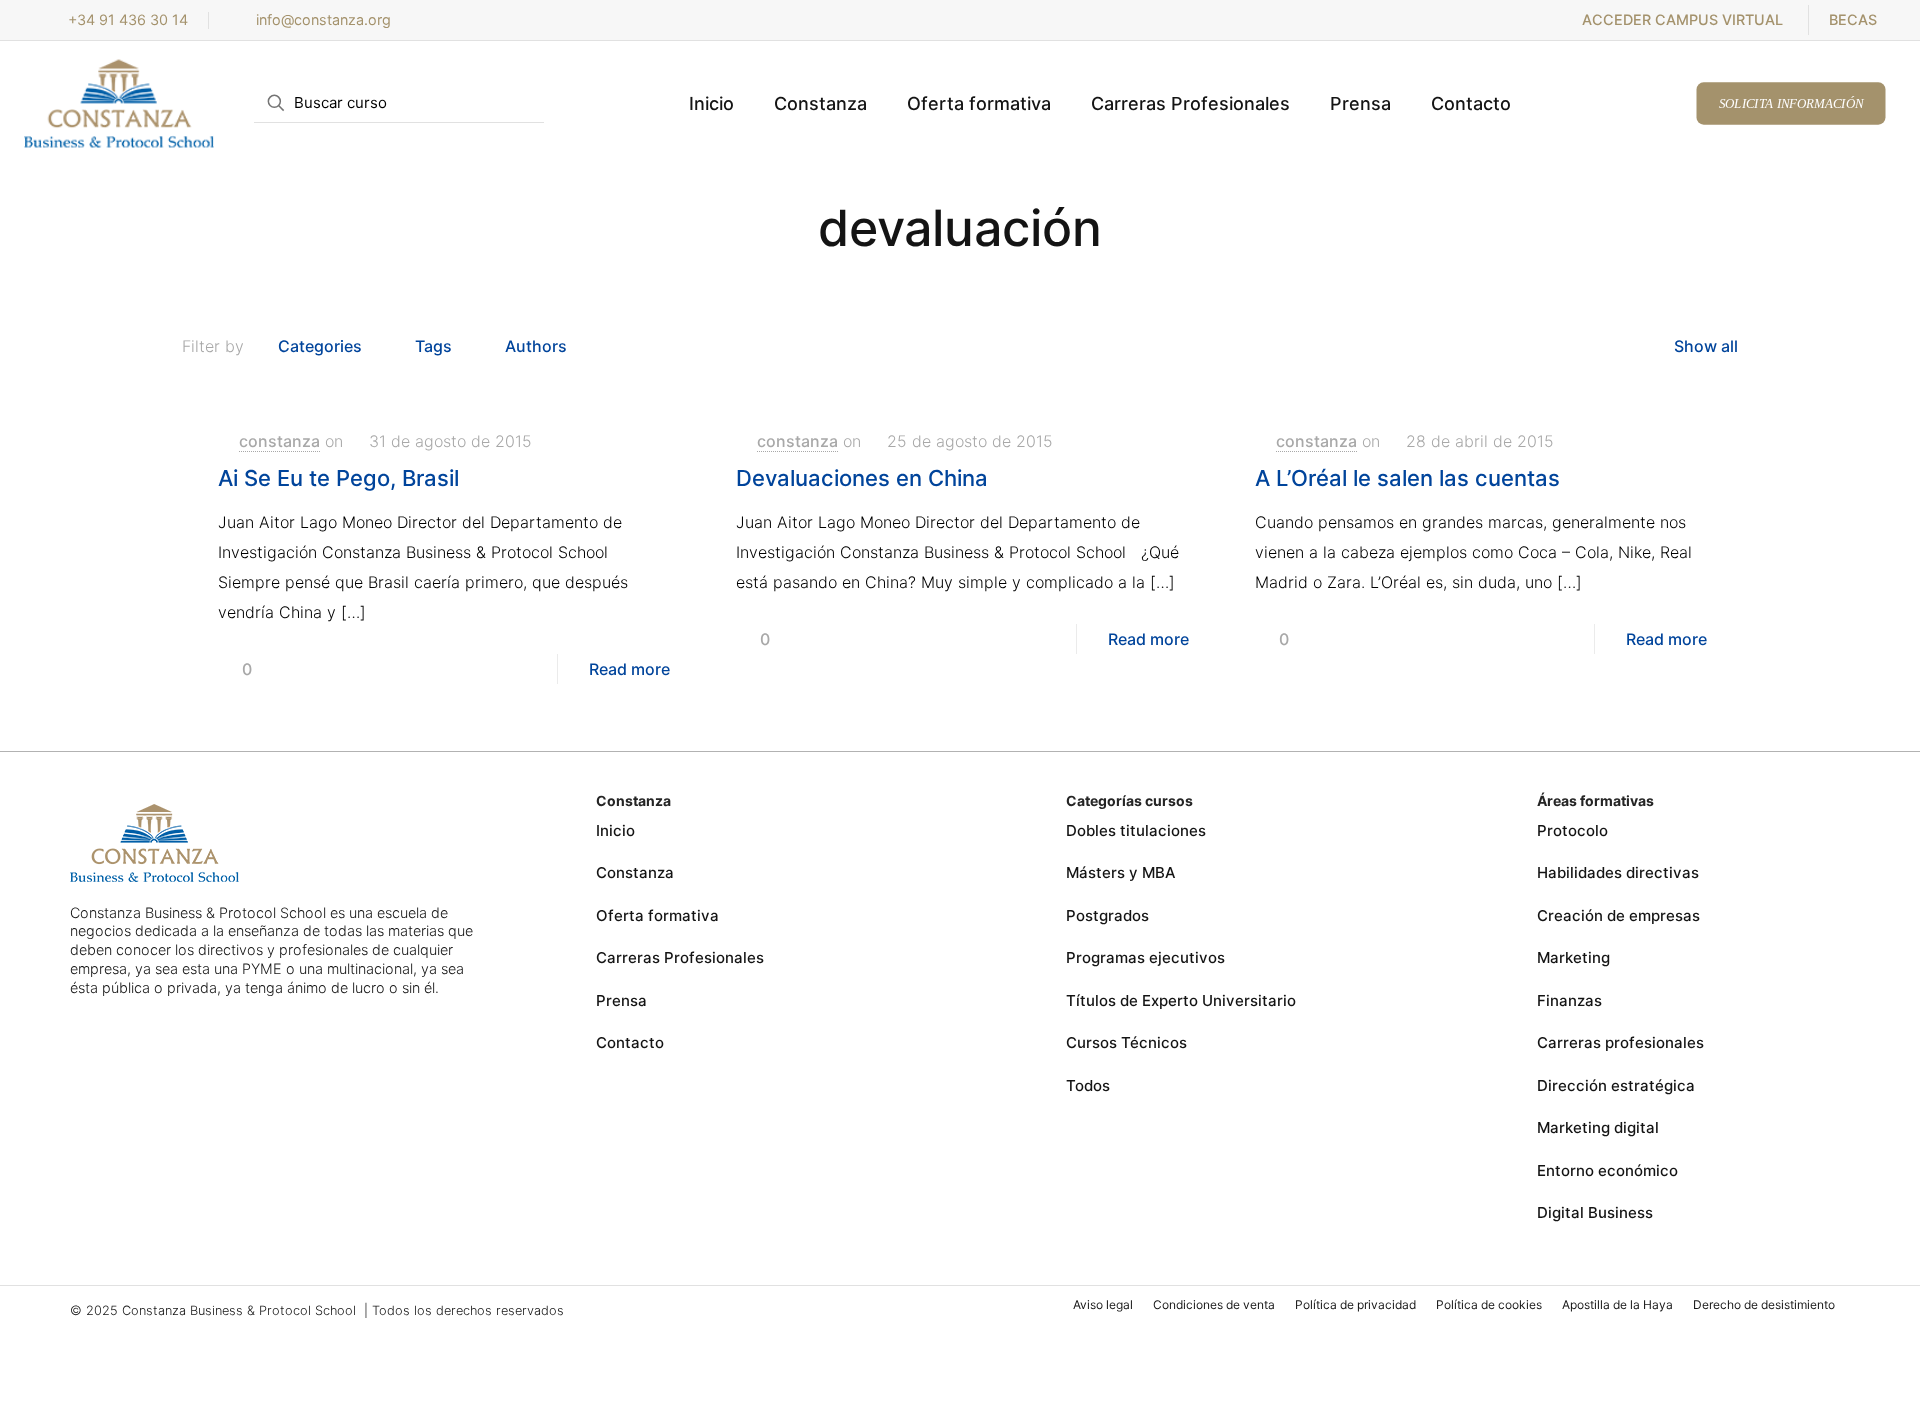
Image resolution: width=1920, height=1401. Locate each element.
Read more (629, 669)
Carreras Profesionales (680, 957)
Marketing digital (1598, 1127)
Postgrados (1107, 915)
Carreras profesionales (1620, 1042)
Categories (320, 346)
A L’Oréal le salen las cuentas (1407, 478)
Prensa (621, 1000)
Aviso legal (1103, 1304)
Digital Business (1595, 1212)
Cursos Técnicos (1126, 1042)
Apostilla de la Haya (1617, 1304)
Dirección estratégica (1616, 1085)
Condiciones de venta (1214, 1304)
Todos (1088, 1085)
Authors (536, 346)
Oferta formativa (657, 915)
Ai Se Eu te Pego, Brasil (338, 478)
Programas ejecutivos (1145, 957)
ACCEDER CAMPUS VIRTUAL (1682, 19)
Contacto (630, 1042)
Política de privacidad (1355, 1304)
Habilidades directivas (1618, 872)
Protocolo (1572, 830)
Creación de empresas (1618, 915)
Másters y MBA (1121, 872)
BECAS (1853, 19)
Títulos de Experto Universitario (1181, 1000)
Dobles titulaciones (1136, 830)
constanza (279, 441)
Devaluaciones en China (862, 478)
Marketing (1573, 957)
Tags (433, 346)
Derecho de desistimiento (1764, 1304)
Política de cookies (1489, 1304)
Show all (1706, 346)
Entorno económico (1607, 1170)
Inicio (615, 830)
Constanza (635, 872)
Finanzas (1569, 1000)
